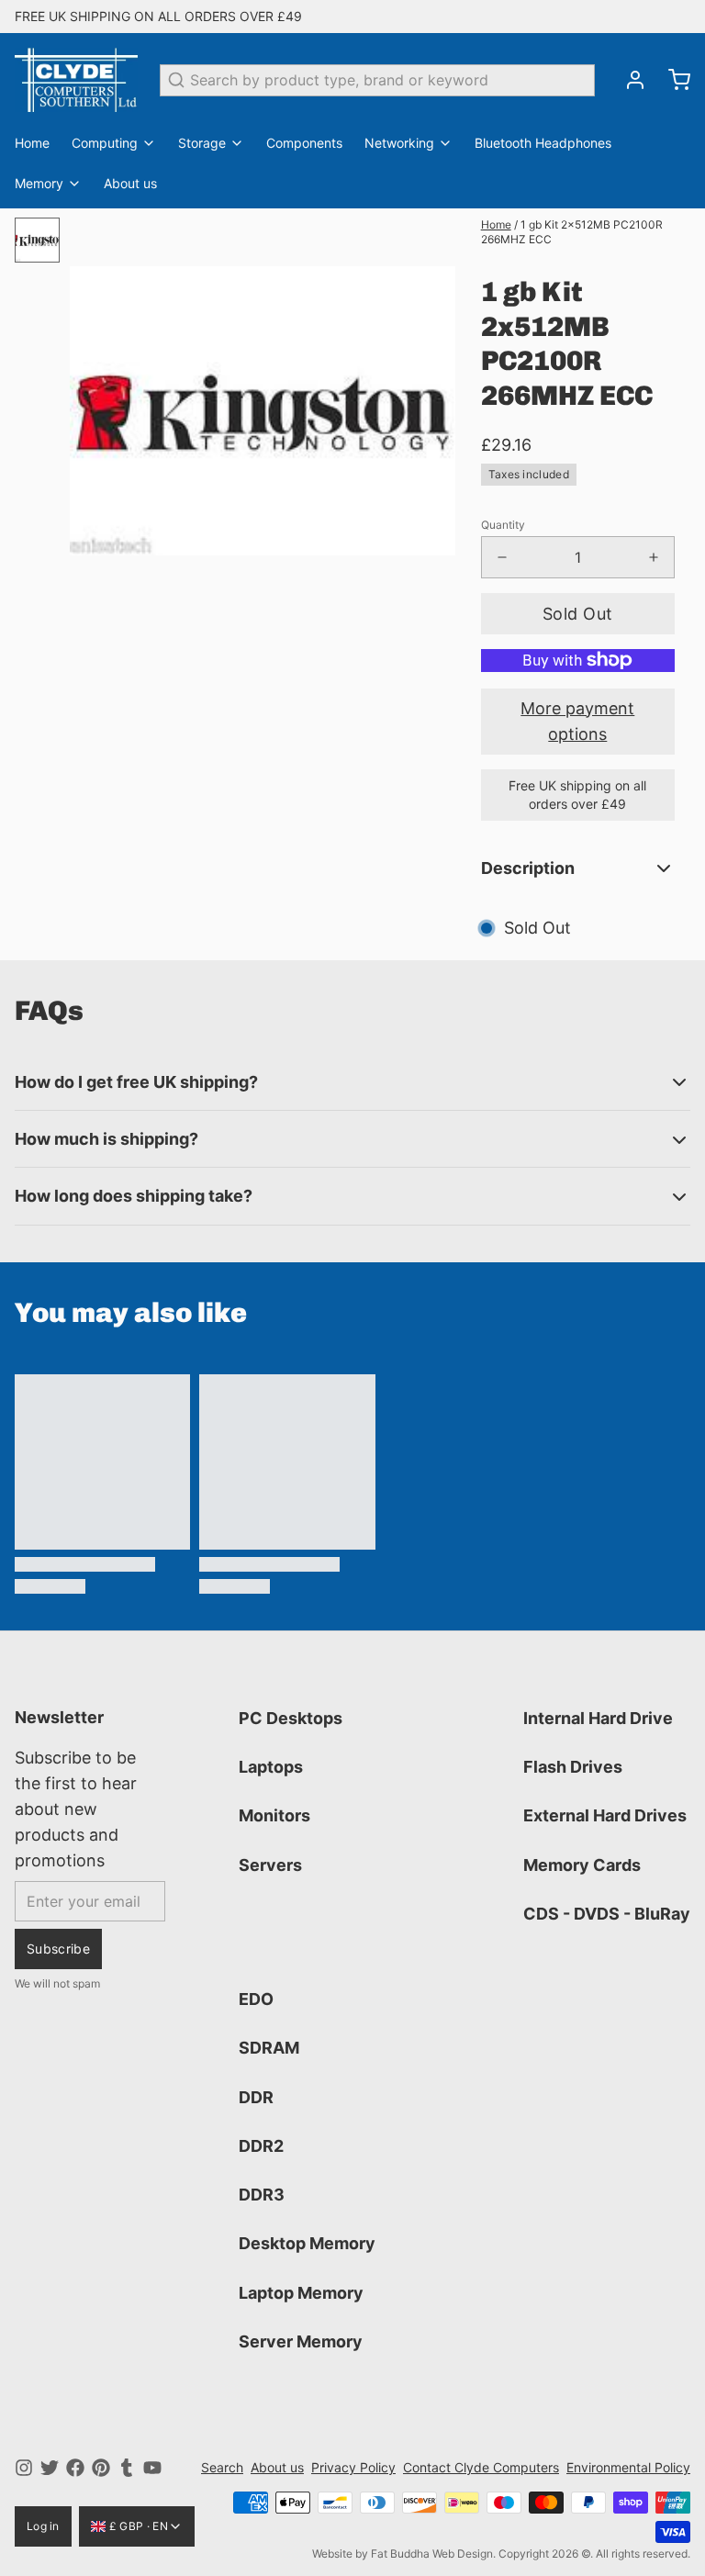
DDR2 (261, 2146)
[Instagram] (24, 2468)
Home (32, 143)
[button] (578, 614)
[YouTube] (152, 2468)
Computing (105, 143)
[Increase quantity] (654, 557)
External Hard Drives (605, 1815)
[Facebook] (75, 2468)
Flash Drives (573, 1767)
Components (304, 143)
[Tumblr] (127, 2468)
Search (222, 2467)
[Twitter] (50, 2468)
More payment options (577, 721)
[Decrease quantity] (502, 557)
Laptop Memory (301, 2293)
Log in (43, 2526)
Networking (399, 143)
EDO (256, 1999)
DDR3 (262, 2195)
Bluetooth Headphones (543, 143)
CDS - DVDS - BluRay (607, 1914)
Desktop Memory (307, 2243)
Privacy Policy (353, 2467)
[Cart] (672, 80)
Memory (39, 183)
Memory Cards (582, 1865)
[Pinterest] (101, 2468)
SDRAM (269, 2048)
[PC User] (76, 80)
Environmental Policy (628, 2467)
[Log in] (628, 80)
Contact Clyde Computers (481, 2467)
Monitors (274, 1815)
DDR (256, 2097)
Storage (202, 143)
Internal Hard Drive (598, 1718)
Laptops (271, 1767)
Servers (270, 1865)
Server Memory (301, 2341)
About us (130, 183)
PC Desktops (291, 1718)
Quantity (503, 525)
